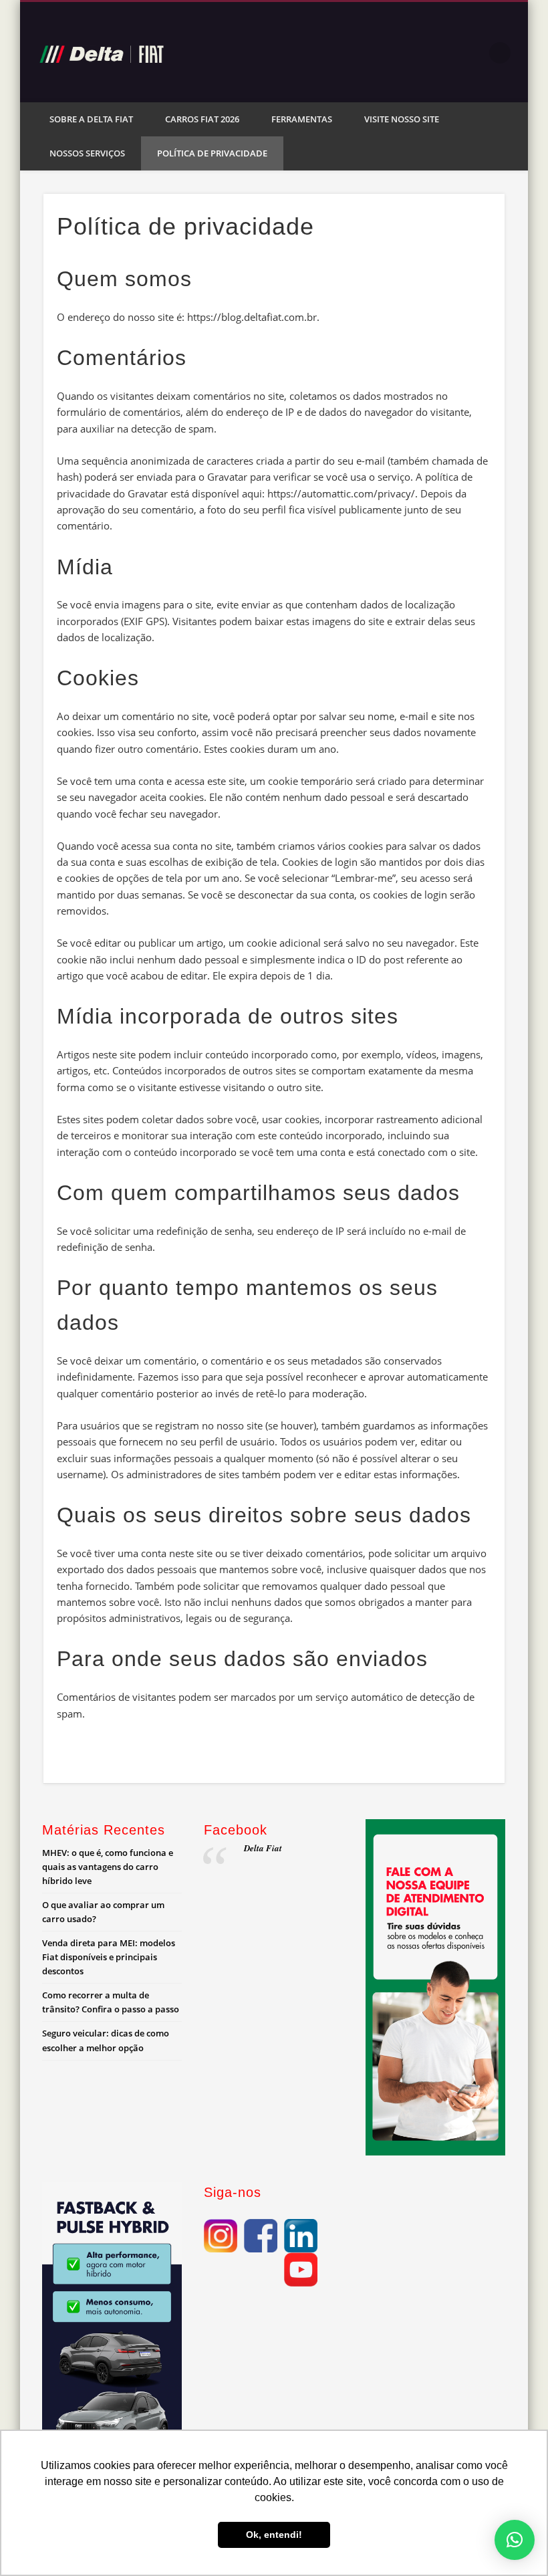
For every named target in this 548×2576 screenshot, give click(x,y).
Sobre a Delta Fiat (91, 119)
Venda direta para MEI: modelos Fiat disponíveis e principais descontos (109, 1957)
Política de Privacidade (212, 153)
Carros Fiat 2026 (202, 119)
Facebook (472, 53)
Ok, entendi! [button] (274, 2535)
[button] (515, 2540)
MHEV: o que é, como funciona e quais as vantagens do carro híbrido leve (108, 1867)
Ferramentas (302, 119)
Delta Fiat (263, 1848)
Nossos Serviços (87, 153)
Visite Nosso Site (402, 119)
